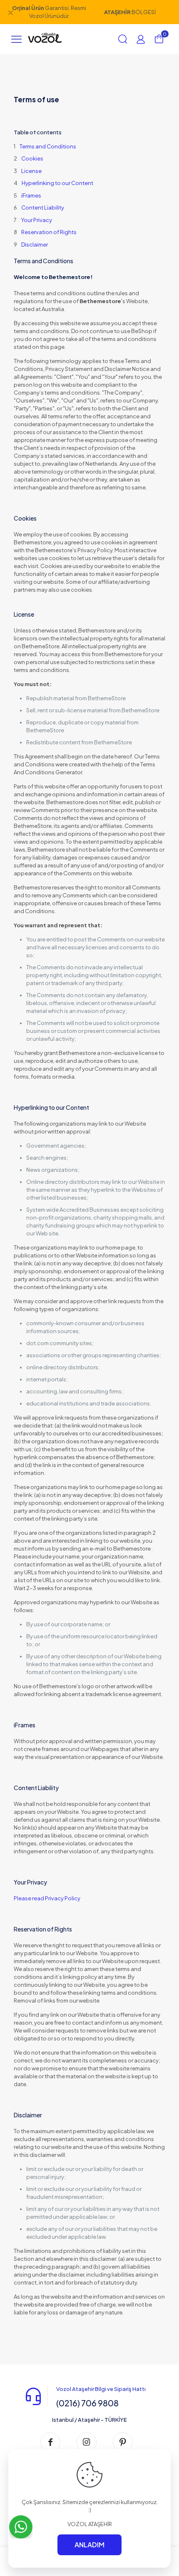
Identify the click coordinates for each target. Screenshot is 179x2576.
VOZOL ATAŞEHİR (90, 2524)
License (31, 171)
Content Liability (43, 207)
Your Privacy (36, 220)
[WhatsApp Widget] (21, 2527)
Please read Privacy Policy (47, 1898)
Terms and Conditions (48, 146)
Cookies (32, 158)
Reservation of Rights (49, 232)
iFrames (31, 195)
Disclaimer (35, 245)
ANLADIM (89, 2545)
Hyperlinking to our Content (57, 183)
